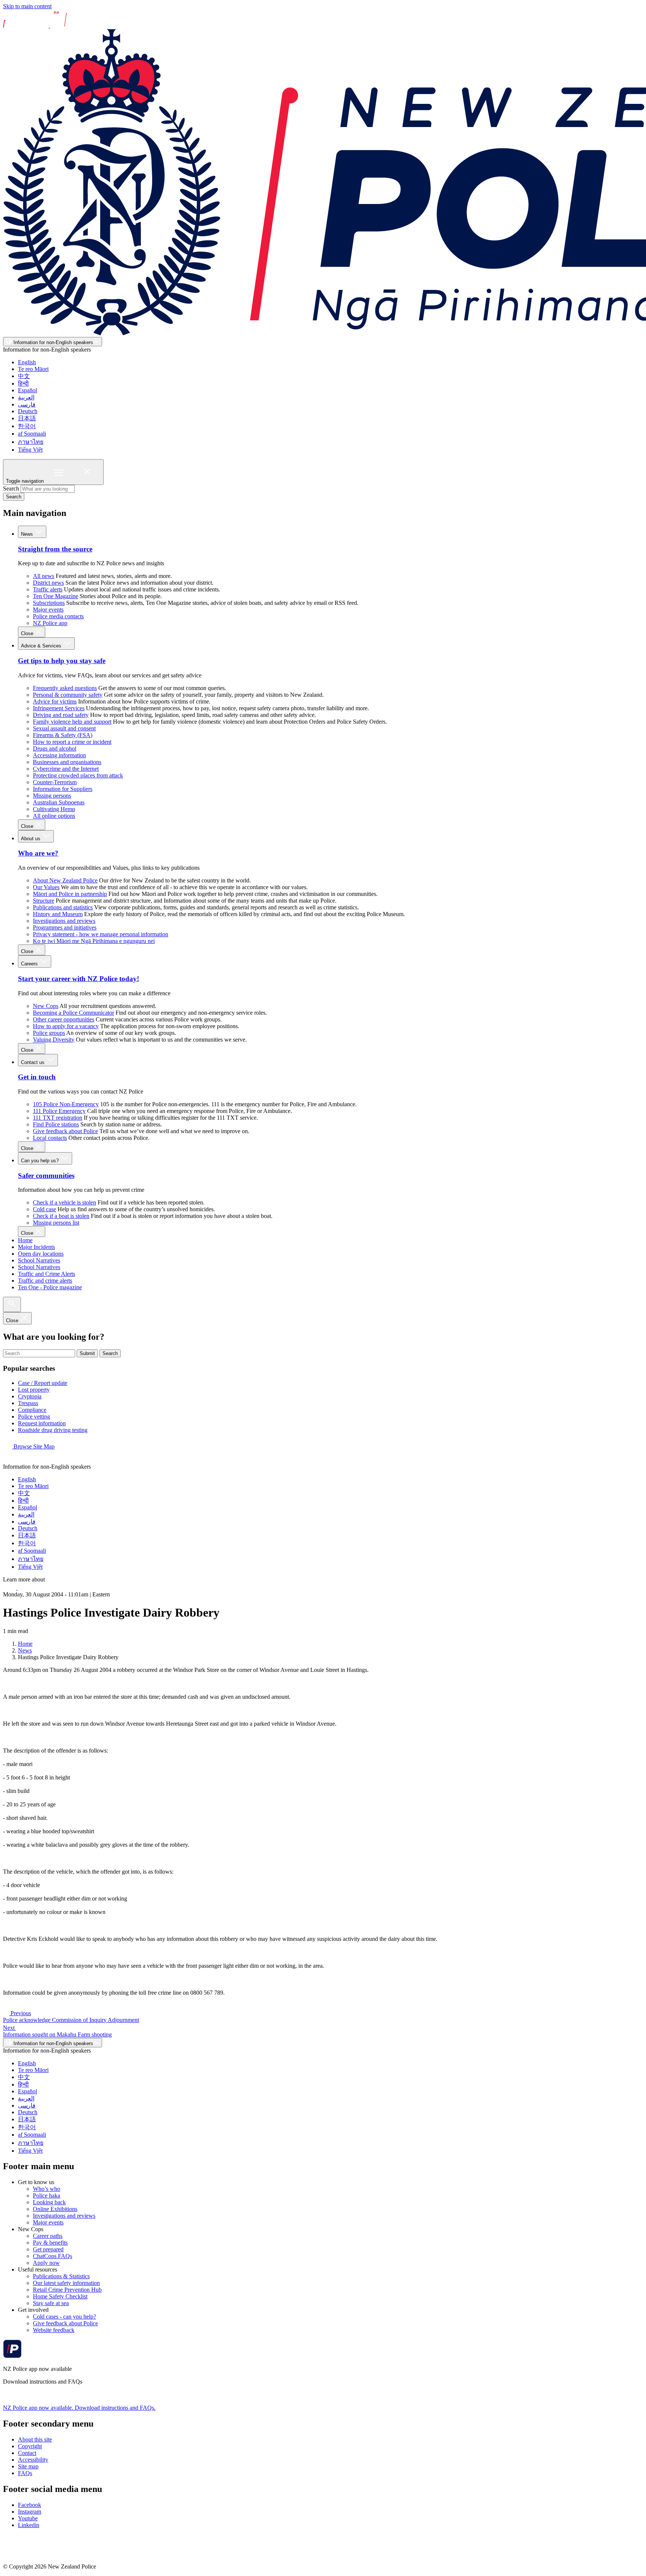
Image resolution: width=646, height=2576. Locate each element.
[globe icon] (9, 1460)
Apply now (46, 2263)
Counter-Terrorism (55, 782)
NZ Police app (50, 623)
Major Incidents (36, 1247)
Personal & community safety (68, 695)
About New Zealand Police (65, 880)
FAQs (25, 2473)
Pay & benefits (50, 2243)
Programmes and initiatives (65, 927)
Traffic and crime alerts (45, 1281)
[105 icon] (26, 1588)
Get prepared (48, 2249)
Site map (28, 2466)
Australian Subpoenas (59, 802)
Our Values (46, 887)
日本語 (27, 418)
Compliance (32, 1410)
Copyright (30, 2446)
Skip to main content (27, 6)
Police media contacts (58, 616)
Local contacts (50, 1138)
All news (44, 576)
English (27, 362)
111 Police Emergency (59, 1111)
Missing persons (52, 796)
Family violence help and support (72, 722)
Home (25, 1240)
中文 (24, 376)
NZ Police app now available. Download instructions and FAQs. (79, 2408)
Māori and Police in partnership (70, 894)
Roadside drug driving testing (53, 1430)
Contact (27, 2453)
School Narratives (39, 1260)
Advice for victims (55, 701)
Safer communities (46, 1176)
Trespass (28, 1403)
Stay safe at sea (51, 2303)
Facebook (30, 2505)
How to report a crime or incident (72, 742)
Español (27, 390)
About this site (35, 2439)
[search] (12, 1304)
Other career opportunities (64, 1019)
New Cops (46, 1006)
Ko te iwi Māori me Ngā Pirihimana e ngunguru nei (94, 941)
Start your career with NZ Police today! (79, 979)
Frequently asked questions (65, 688)
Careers (30, 964)
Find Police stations (56, 1124)
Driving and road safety (61, 715)
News (28, 534)
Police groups (49, 1033)
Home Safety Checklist (60, 2296)
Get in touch (37, 1077)
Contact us (33, 1062)
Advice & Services (42, 646)
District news (48, 583)
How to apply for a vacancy (66, 1026)
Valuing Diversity (54, 1040)
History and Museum (58, 914)
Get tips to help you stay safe (62, 661)
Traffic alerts (48, 589)
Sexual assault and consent (64, 728)
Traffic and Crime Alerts (47, 1274)
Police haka (47, 2195)
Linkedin (29, 2525)
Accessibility (33, 2460)
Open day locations (41, 1254)
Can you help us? (41, 1161)
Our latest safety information (66, 2283)
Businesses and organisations (67, 762)
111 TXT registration (58, 1118)
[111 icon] (10, 1588)
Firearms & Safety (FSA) (63, 735)
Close (28, 633)
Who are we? (38, 853)
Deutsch (28, 411)
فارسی (27, 404)
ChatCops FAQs (53, 2256)
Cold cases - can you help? (64, 2317)
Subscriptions (49, 603)
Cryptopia (30, 1396)
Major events (48, 610)
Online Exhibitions (55, 2209)
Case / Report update (43, 1383)
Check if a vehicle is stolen (64, 1202)
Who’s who (47, 2189)
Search (11, 488)
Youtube (28, 2518)
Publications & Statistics (61, 2276)
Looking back (49, 2202)
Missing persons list (56, 1223)
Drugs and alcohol (55, 749)
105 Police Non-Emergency (66, 1104)
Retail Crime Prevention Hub (67, 2290)
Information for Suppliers (63, 789)
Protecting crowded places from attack (78, 775)
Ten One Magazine (56, 596)
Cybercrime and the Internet (66, 769)
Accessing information (59, 755)
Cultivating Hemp (54, 809)
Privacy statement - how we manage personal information (101, 934)
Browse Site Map (33, 1446)
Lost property (34, 1390)
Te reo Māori (33, 369)
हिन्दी (23, 384)
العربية (26, 397)
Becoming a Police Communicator (73, 1013)
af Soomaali (32, 434)
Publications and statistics (63, 907)
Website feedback (54, 2330)
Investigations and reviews (64, 921)
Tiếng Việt (30, 450)
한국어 (27, 426)
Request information (42, 1423)
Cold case (44, 1209)
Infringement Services (59, 708)
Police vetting (34, 1417)
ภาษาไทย (31, 442)
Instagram (30, 2512)
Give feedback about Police (65, 1131)
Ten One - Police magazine (50, 1287)
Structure (44, 901)
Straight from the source (55, 549)
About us (31, 839)
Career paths (48, 2236)
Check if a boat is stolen (61, 1216)
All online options (54, 816)
